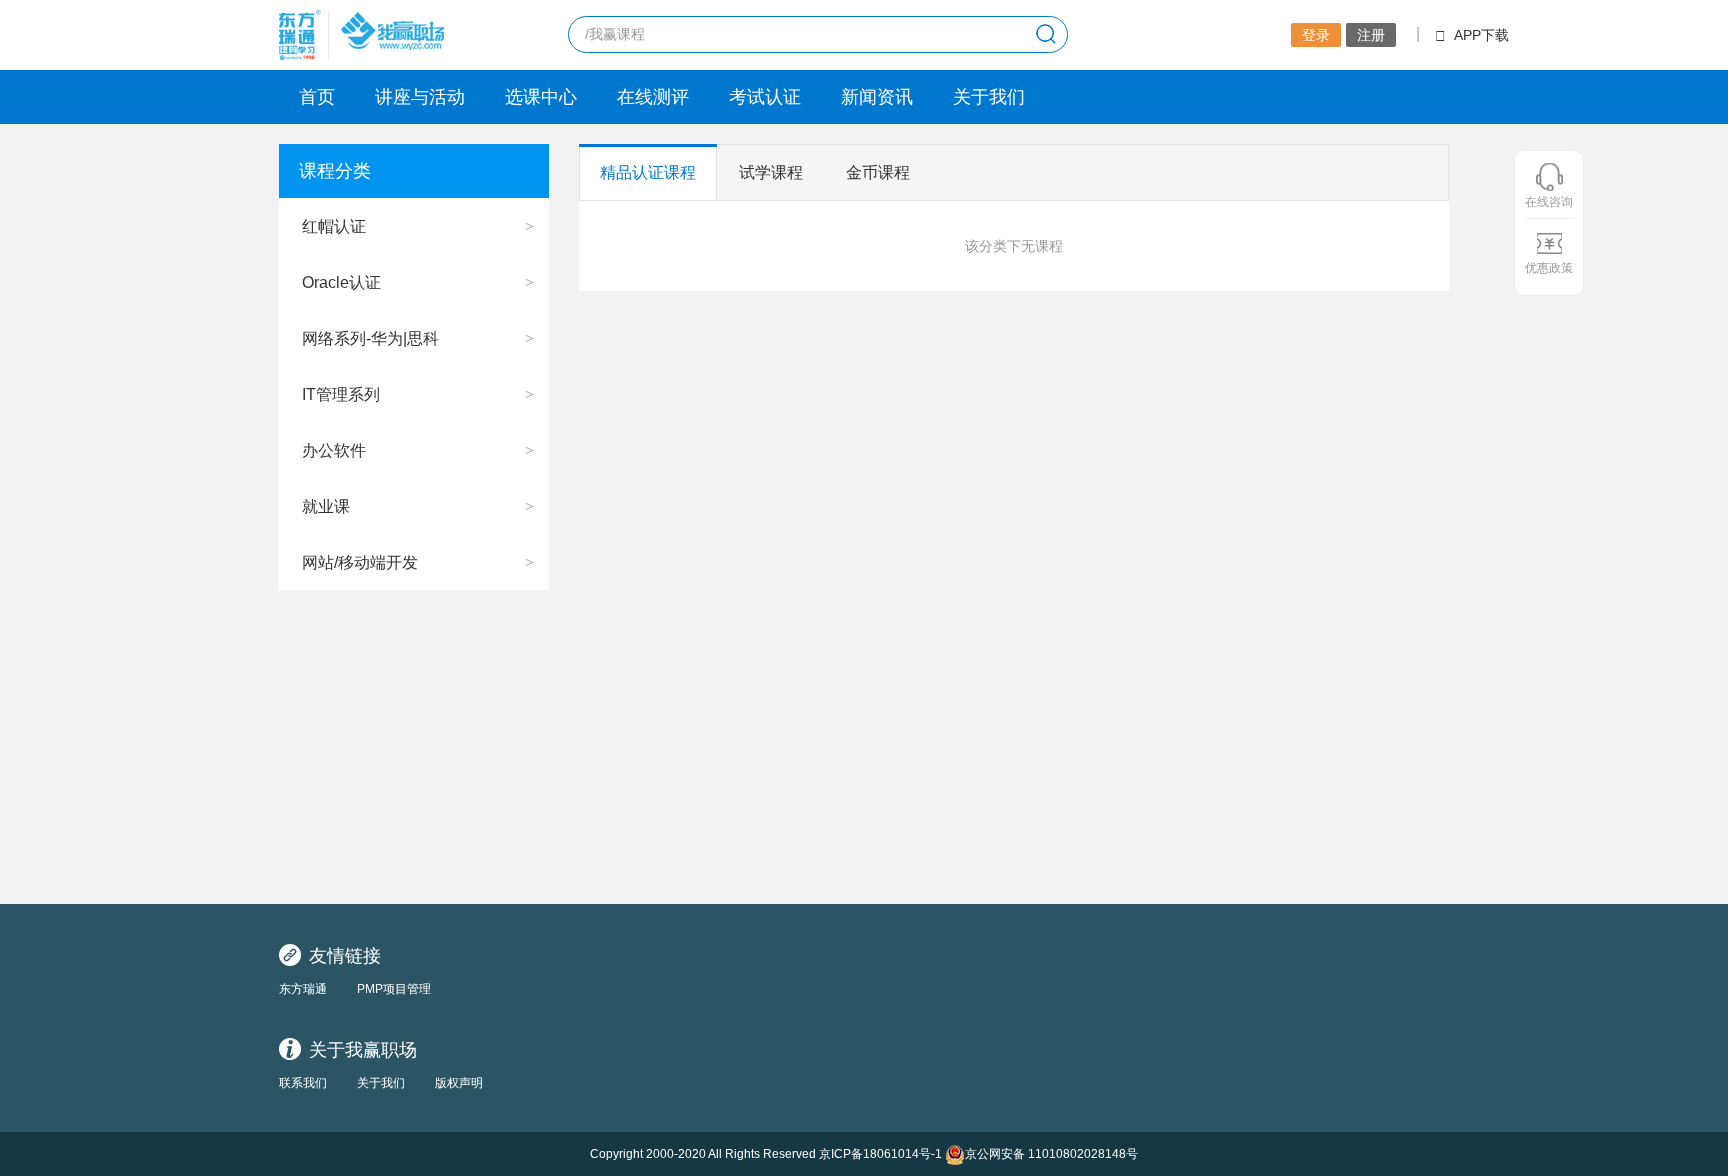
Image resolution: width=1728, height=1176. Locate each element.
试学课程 (771, 172)
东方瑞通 (303, 989)
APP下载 (1481, 35)
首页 (317, 97)
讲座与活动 (420, 97)
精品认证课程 (648, 172)
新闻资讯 (877, 97)
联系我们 (303, 1083)
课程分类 (335, 171)
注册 (1371, 35)
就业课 (326, 506)
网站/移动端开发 (360, 562)
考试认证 (765, 97)
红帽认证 (334, 226)
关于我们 (989, 97)
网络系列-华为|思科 (370, 338)
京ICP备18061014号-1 (880, 1154)
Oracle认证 (341, 282)
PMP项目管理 (394, 989)
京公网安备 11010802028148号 (1051, 1154)
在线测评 (653, 97)
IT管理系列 (341, 394)
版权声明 (459, 1083)
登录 (1316, 35)
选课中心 (541, 97)
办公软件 (334, 450)
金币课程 (878, 172)
